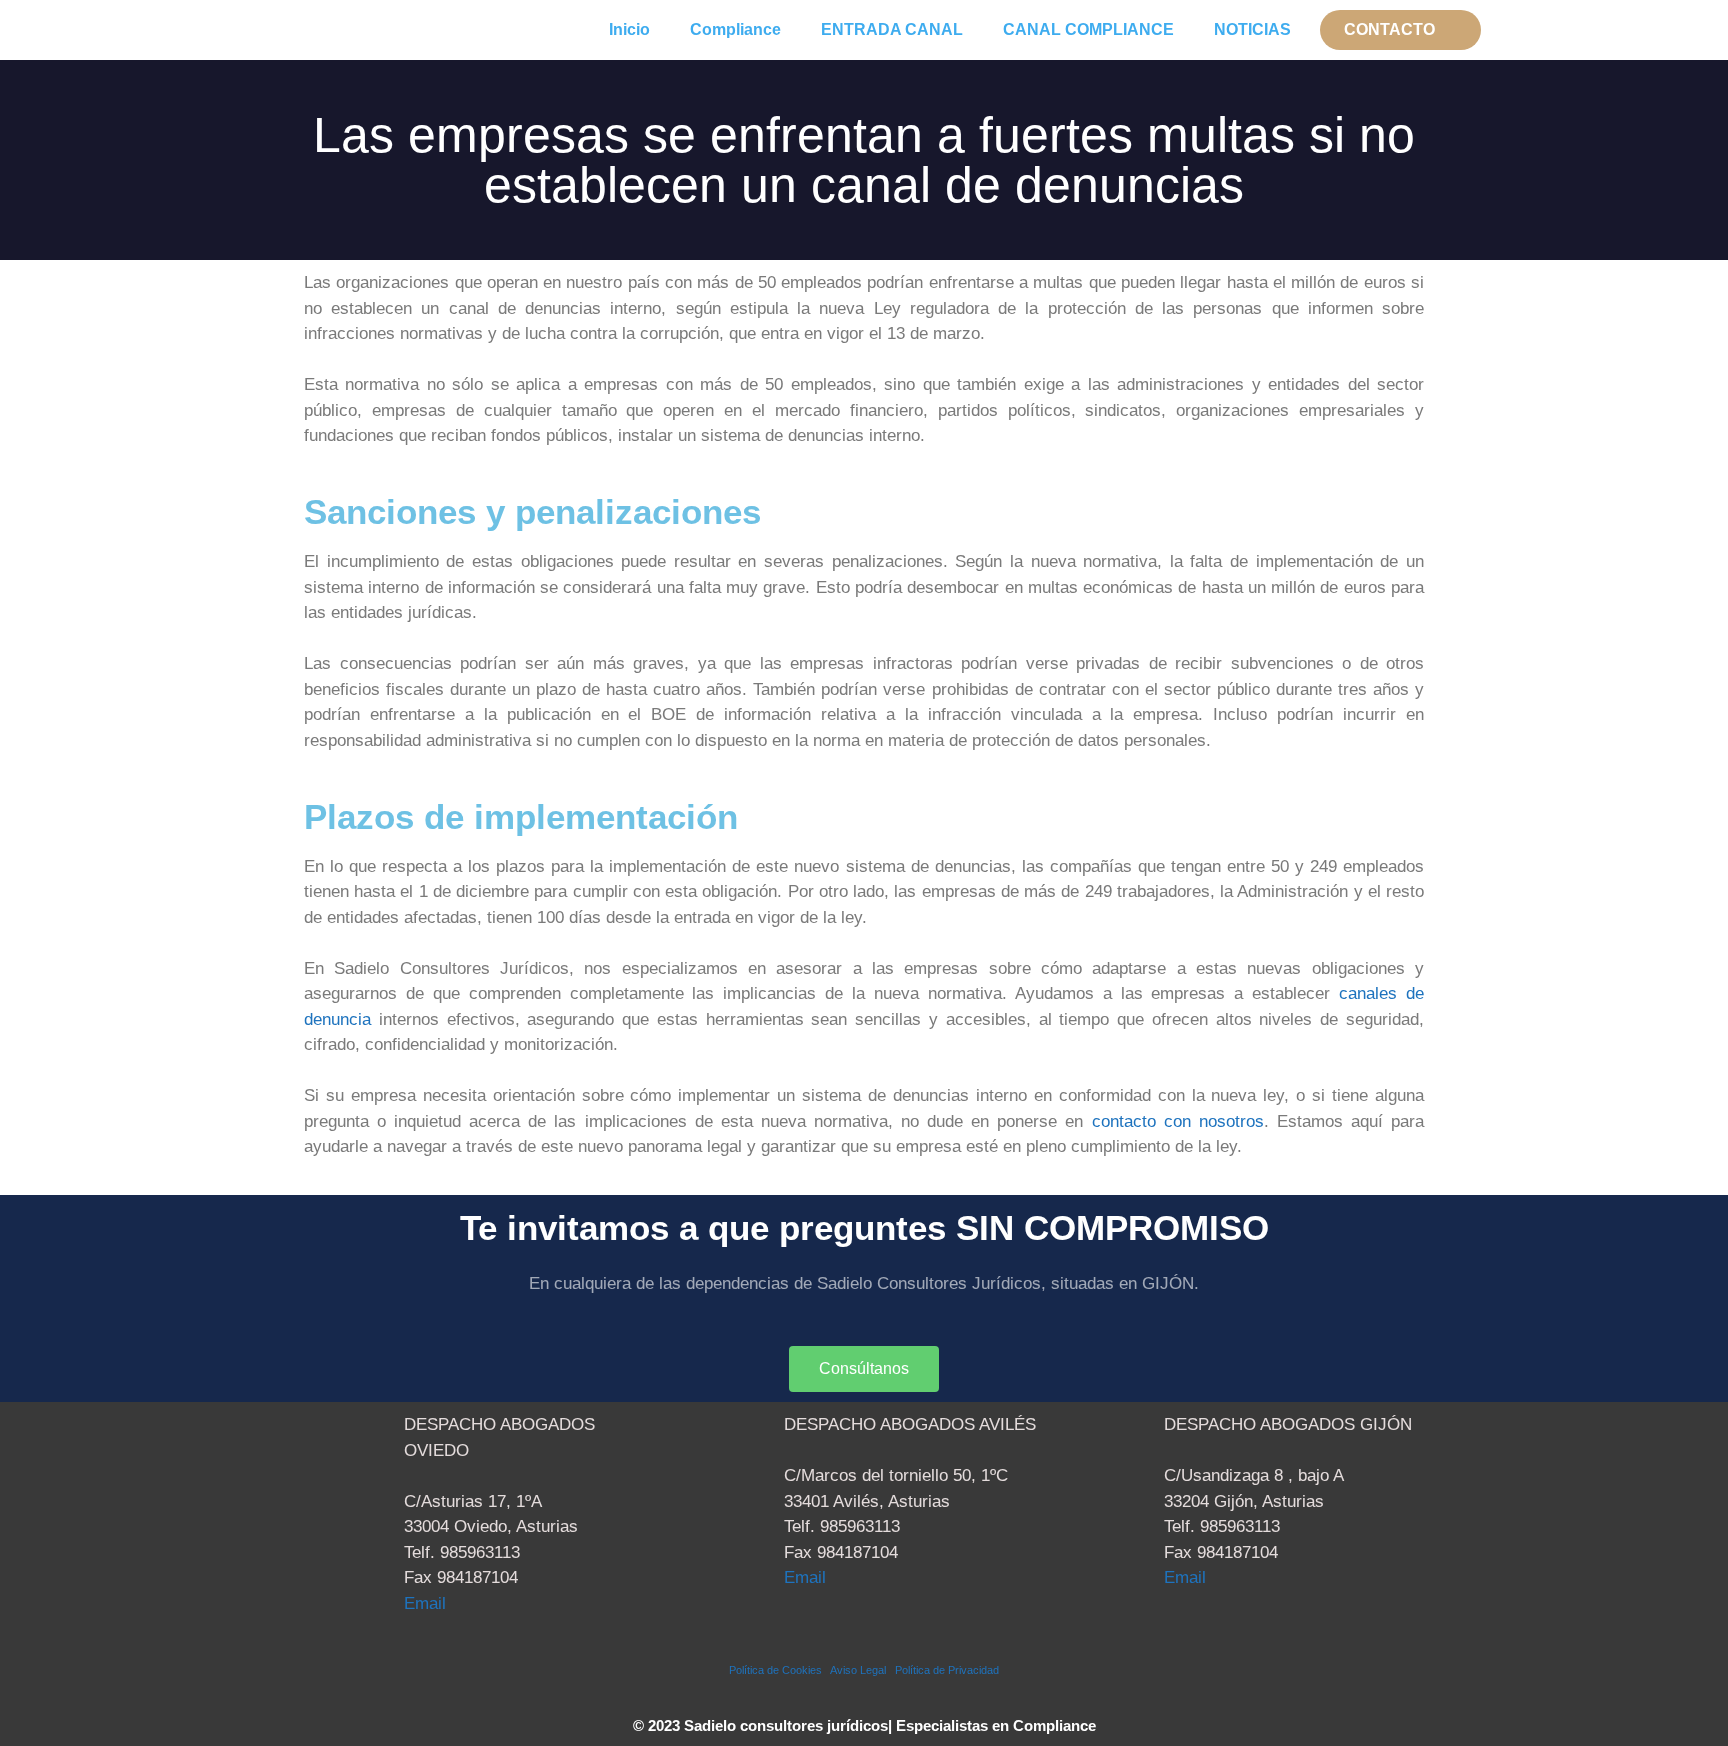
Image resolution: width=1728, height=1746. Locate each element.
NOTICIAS (1252, 29)
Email (425, 1603)
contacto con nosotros (1178, 1121)
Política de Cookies (779, 1670)
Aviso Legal (862, 1670)
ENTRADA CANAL (892, 29)
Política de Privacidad (947, 1670)
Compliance (735, 29)
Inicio (629, 29)
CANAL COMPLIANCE (1088, 29)
